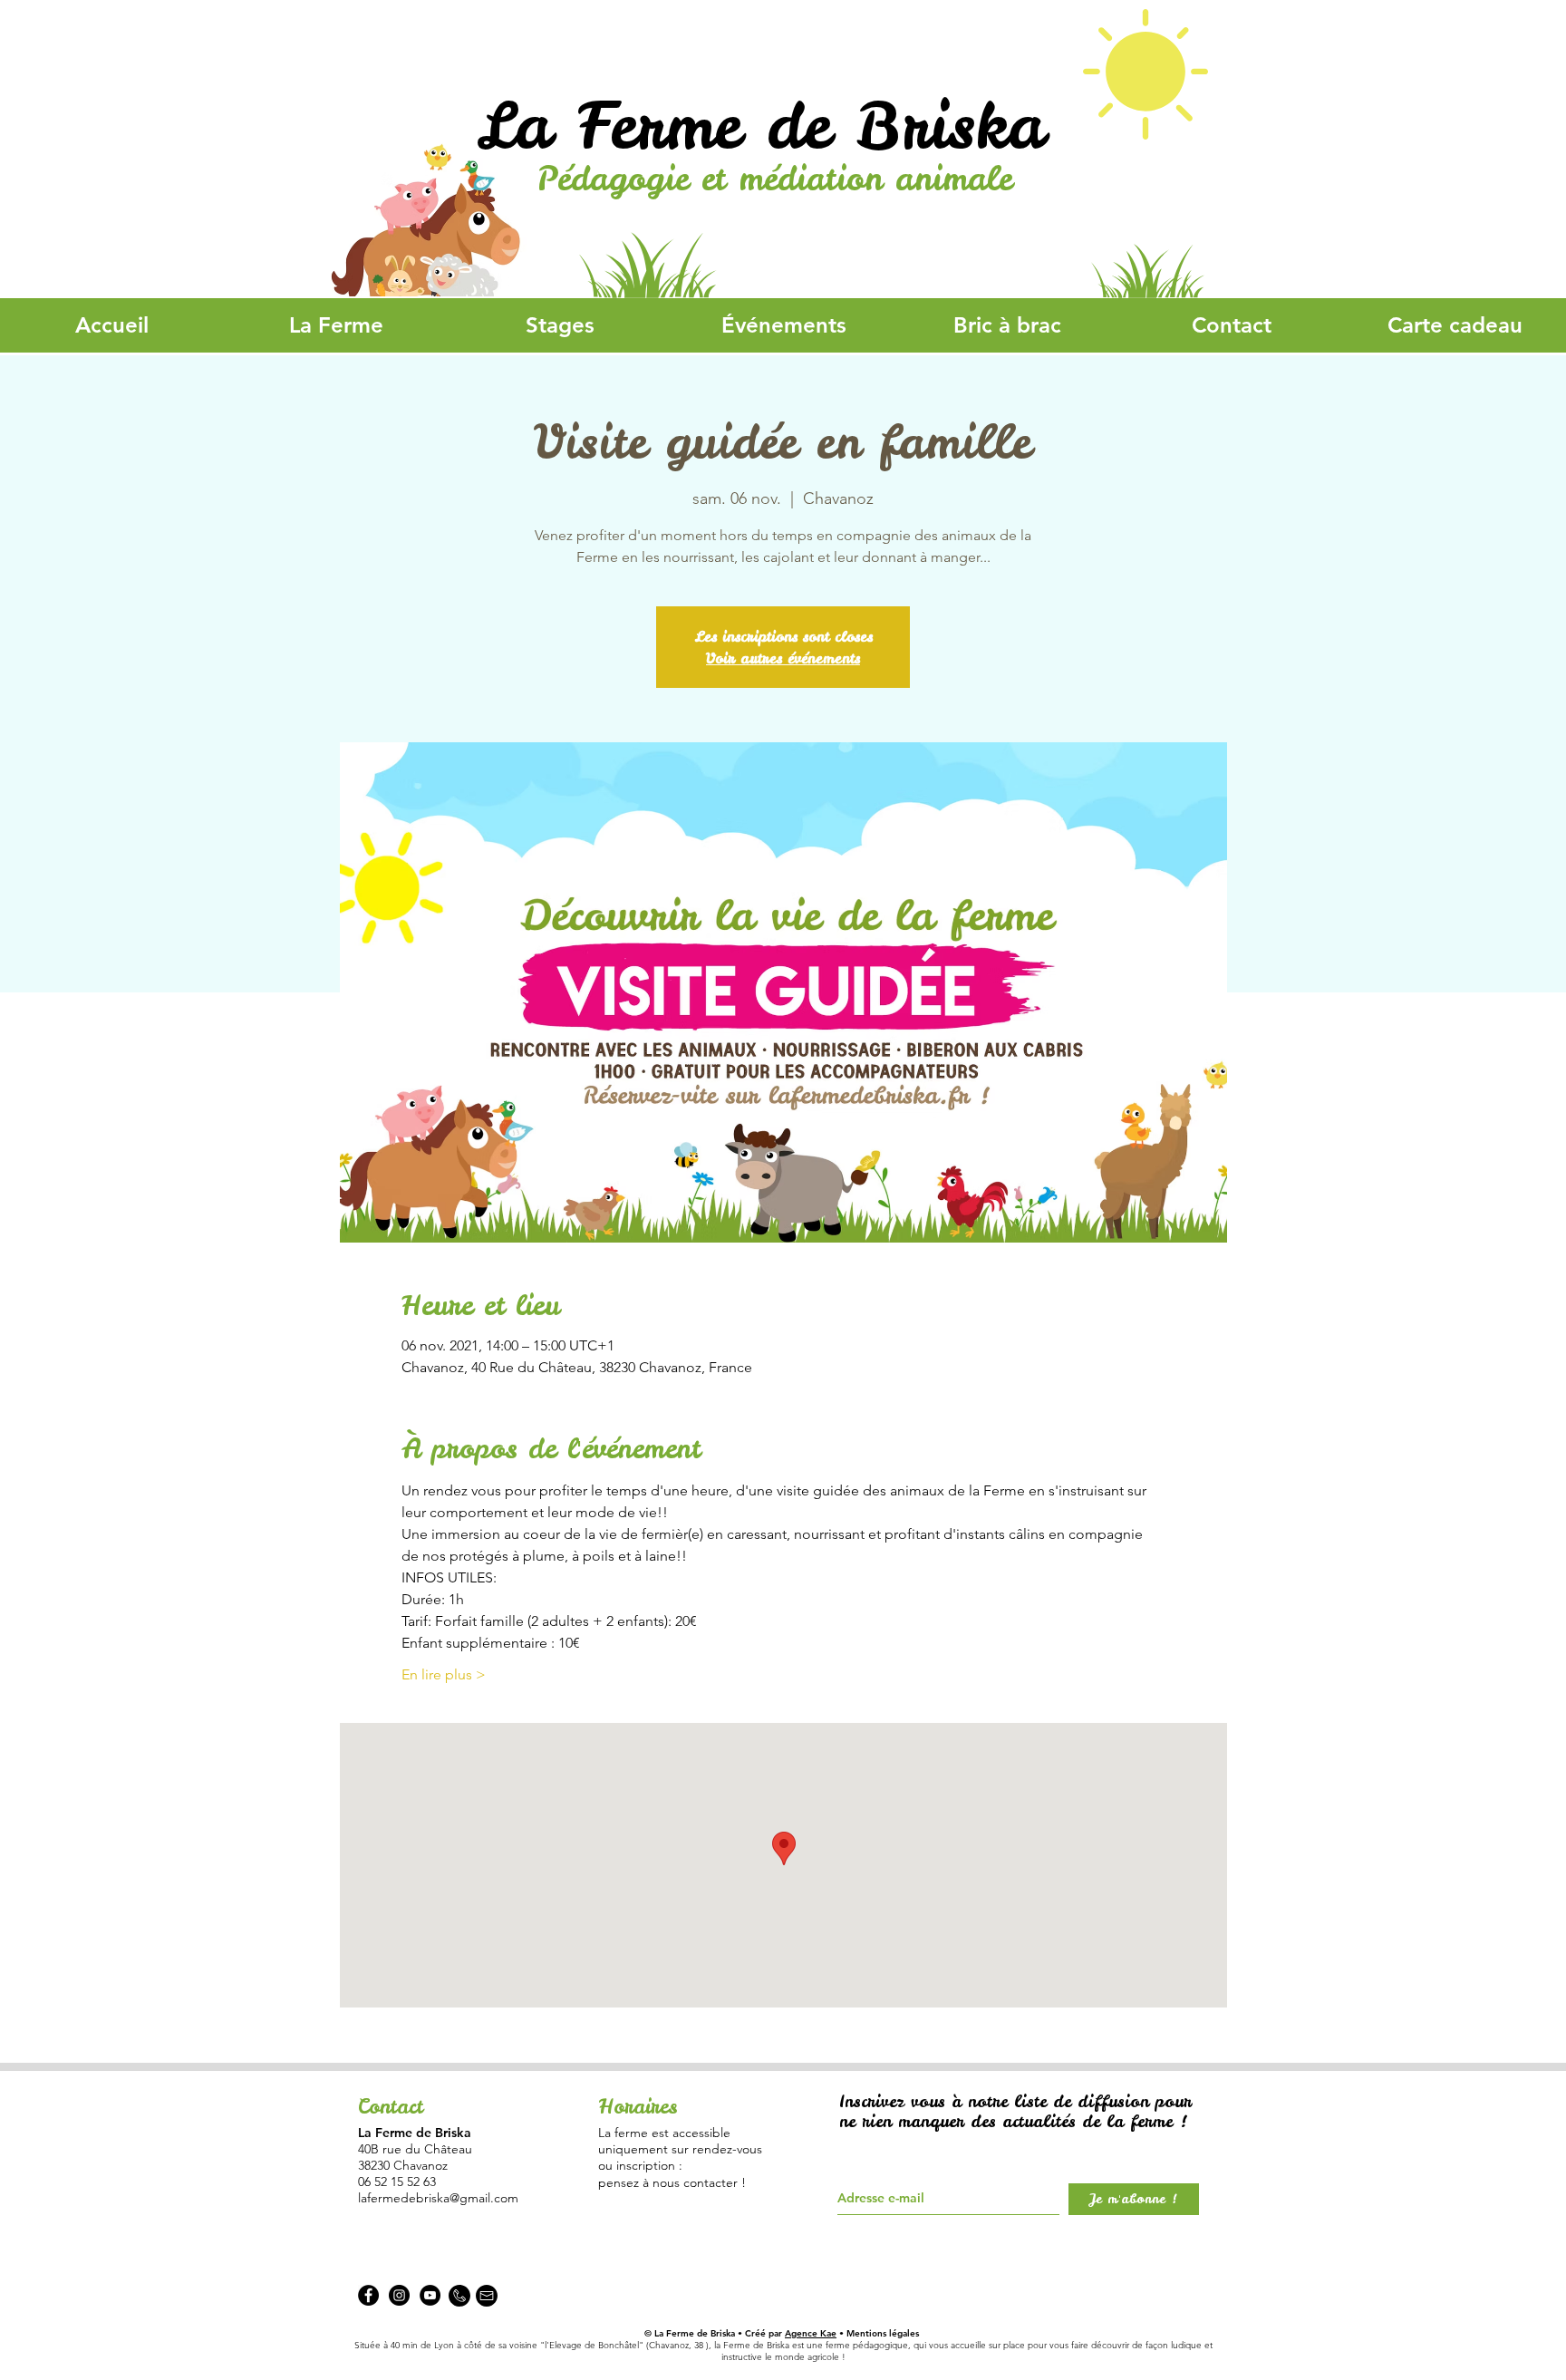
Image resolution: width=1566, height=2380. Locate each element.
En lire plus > (444, 1674)
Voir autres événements (783, 658)
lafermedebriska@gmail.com (438, 2198)
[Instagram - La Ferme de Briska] (399, 2295)
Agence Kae (811, 2333)
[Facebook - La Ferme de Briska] (368, 2295)
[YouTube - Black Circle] (430, 2295)
